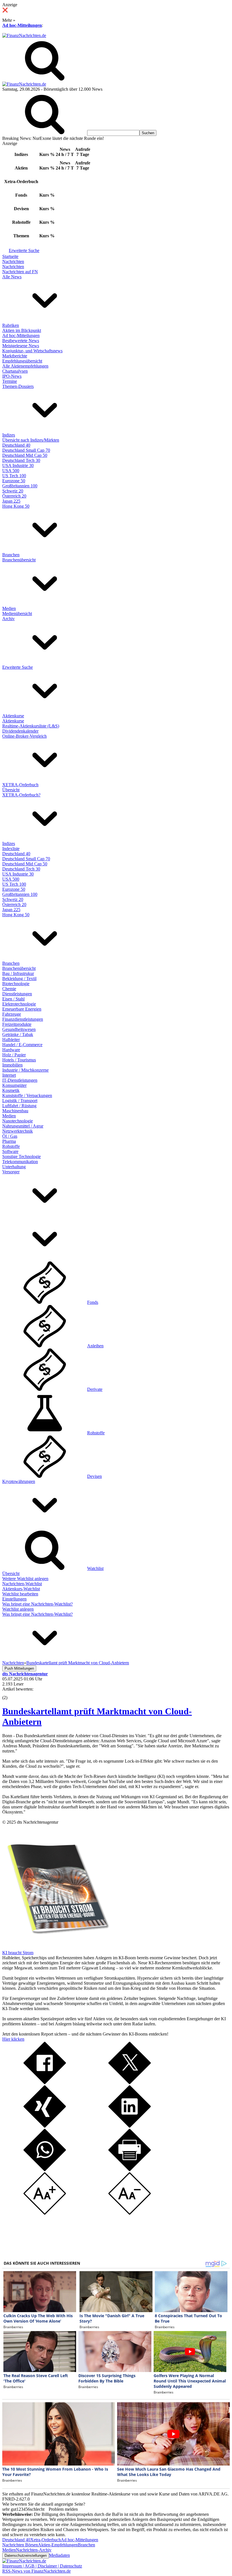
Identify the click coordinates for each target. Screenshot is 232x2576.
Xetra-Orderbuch (46, 2540)
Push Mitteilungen (19, 1668)
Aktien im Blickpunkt (22, 330)
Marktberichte (15, 356)
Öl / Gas (10, 1136)
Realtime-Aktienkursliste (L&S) (31, 726)
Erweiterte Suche (24, 250)
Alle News (12, 277)
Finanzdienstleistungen (23, 1019)
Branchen (11, 555)
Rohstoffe (11, 1146)
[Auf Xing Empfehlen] (45, 2126)
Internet (9, 1075)
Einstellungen (14, 1599)
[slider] (11, 1693)
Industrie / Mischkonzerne (25, 1070)
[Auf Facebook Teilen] (45, 2083)
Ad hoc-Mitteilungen (22, 25)
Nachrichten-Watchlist (22, 1584)
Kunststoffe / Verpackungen (27, 1095)
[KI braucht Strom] (56, 1948)
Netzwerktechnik (18, 1131)
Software (10, 1151)
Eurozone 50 (14, 481)
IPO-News (12, 376)
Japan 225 (11, 501)
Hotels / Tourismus (19, 1060)
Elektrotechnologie (19, 1004)
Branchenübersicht (19, 560)
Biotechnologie (16, 984)
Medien (9, 608)
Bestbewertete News (21, 341)
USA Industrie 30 (18, 465)
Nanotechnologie (18, 1121)
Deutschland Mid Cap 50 (25, 455)
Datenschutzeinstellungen (26, 2556)
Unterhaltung (14, 1167)
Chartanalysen (15, 371)
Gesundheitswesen (19, 1029)
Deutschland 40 (16, 445)
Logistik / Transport (20, 1101)
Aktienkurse (13, 716)
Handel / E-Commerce (22, 1045)
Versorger (11, 1172)
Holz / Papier (14, 1055)
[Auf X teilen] (130, 2083)
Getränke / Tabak (18, 1034)
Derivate (95, 1389)
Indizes (9, 435)
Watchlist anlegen (18, 1609)
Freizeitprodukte (17, 1024)
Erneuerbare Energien (22, 1009)
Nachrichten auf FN (20, 272)
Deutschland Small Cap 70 (26, 450)
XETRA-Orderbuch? (21, 795)
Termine (10, 381)
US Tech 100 (14, 476)
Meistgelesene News (21, 346)
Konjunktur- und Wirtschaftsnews (32, 351)
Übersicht (11, 790)
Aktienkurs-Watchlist (21, 1589)
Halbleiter (11, 1040)
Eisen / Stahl (13, 999)
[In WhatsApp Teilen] (45, 2170)
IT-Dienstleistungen (20, 1080)
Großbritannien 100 (20, 486)
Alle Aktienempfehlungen (25, 366)
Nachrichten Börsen (20, 2545)
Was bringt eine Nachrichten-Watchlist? (37, 1604)
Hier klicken (13, 2039)
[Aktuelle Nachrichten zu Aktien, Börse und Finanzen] (24, 35)
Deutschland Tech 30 (21, 460)
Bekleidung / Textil (19, 979)
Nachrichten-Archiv (34, 2550)
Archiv (8, 619)
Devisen (94, 1476)
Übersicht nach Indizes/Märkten (31, 440)
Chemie (9, 989)
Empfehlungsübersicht (22, 361)
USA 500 (11, 471)
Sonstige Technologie (22, 1156)
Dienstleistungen (17, 994)
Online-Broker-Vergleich (24, 736)
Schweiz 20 (13, 491)
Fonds (93, 1302)
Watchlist (95, 1568)
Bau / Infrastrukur (18, 973)
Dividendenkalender (20, 731)
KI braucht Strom (18, 1953)
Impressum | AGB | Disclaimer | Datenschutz (42, 2566)
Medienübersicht (17, 613)
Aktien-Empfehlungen (58, 2545)
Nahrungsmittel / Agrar (23, 1126)
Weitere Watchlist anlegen (25, 1579)
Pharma (9, 1141)
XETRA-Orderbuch (20, 785)
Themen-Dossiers (18, 386)
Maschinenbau (15, 1111)
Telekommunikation (20, 1162)
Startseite (10, 256)
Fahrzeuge (12, 1014)
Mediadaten (59, 2555)
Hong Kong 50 (16, 506)
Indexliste (11, 849)
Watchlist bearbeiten (20, 1594)
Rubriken (11, 325)
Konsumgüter (14, 1085)
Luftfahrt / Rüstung (19, 1106)
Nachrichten (13, 261)
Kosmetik (11, 1090)
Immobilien (12, 1065)
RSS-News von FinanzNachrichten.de (36, 2571)
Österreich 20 (14, 496)
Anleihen (95, 1346)
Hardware (11, 1050)
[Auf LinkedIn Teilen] (130, 2126)
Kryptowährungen (19, 1481)
